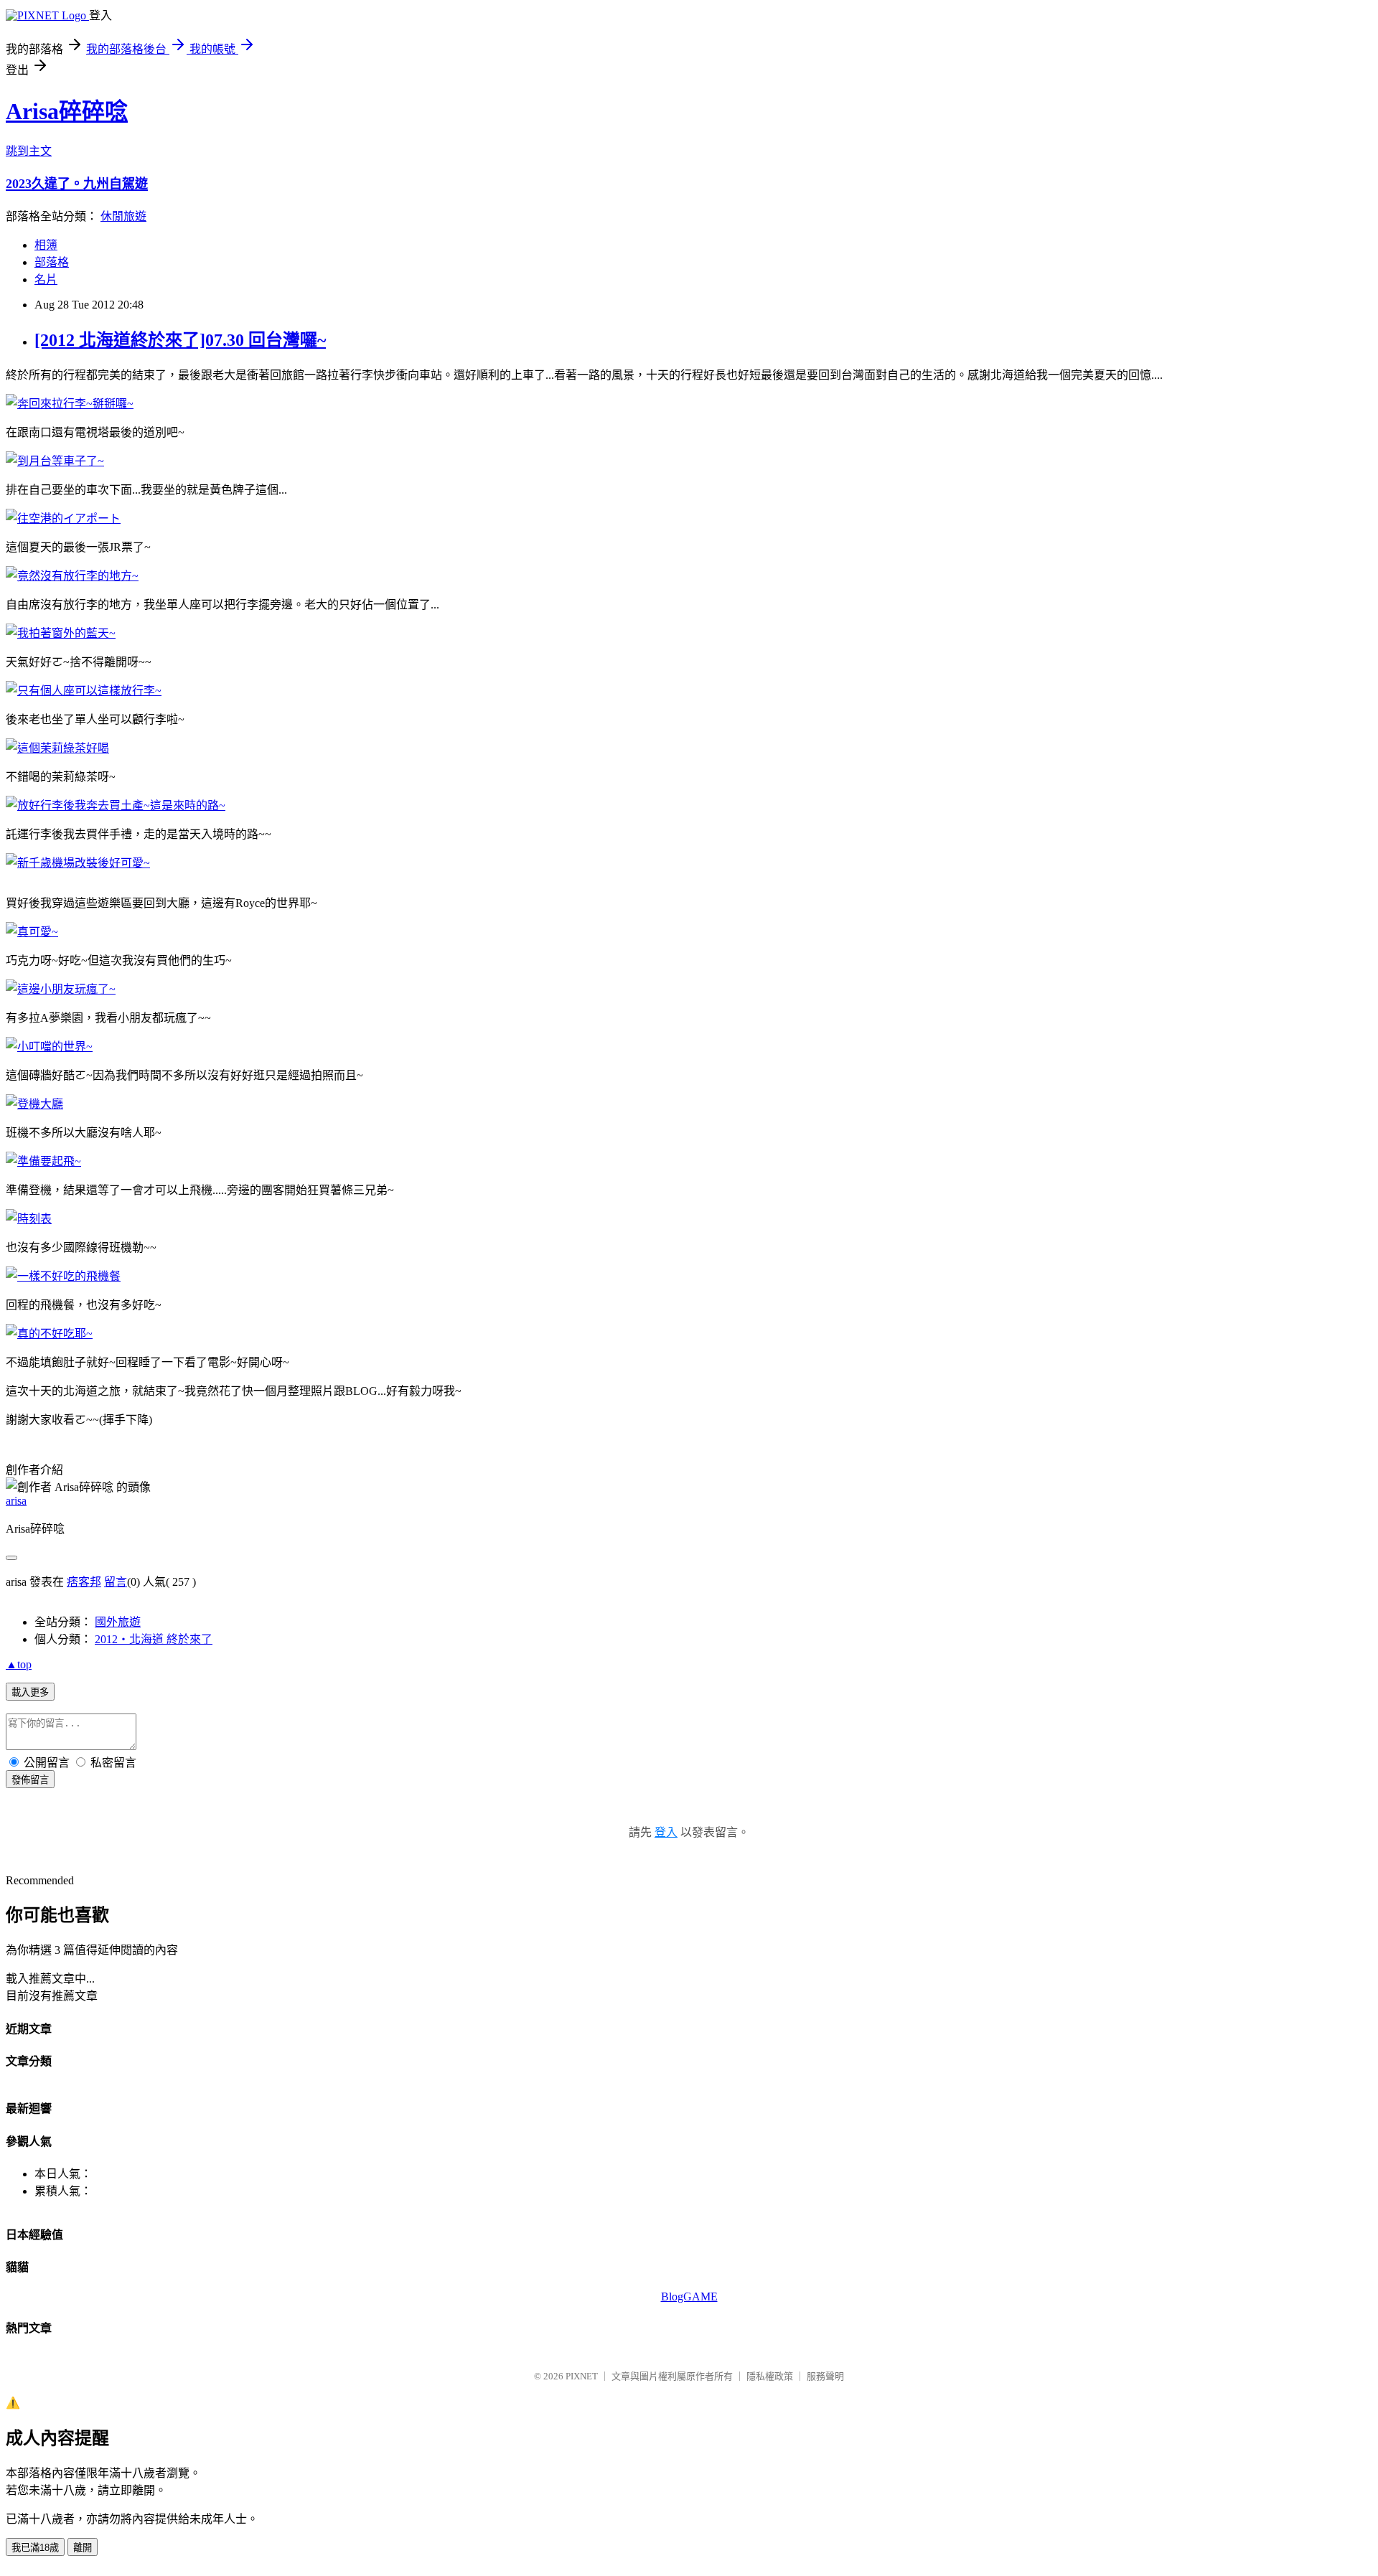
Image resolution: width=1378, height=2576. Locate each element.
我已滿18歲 (35, 2548)
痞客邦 (84, 1582)
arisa (16, 1501)
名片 (46, 279)
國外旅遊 (118, 1622)
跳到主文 (29, 151)
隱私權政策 (770, 2376)
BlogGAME (689, 2297)
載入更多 (30, 1692)
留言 (116, 1582)
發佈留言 (30, 1780)
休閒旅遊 (123, 216)
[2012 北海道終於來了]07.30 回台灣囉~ (180, 340)
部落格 (52, 262)
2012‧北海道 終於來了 (154, 1639)
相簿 (46, 245)
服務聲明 (825, 2376)
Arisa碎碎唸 (67, 111)
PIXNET (582, 2376)
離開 (83, 2548)
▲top (19, 1664)
